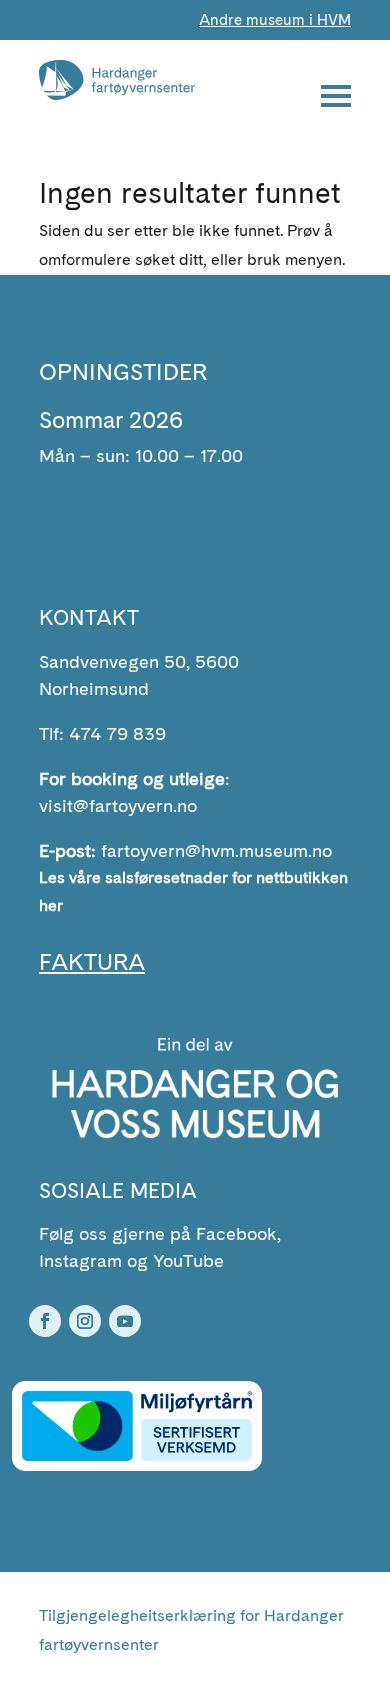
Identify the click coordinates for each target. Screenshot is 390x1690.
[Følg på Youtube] (125, 1321)
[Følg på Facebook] (45, 1321)
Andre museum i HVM (275, 20)
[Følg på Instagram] (85, 1321)
